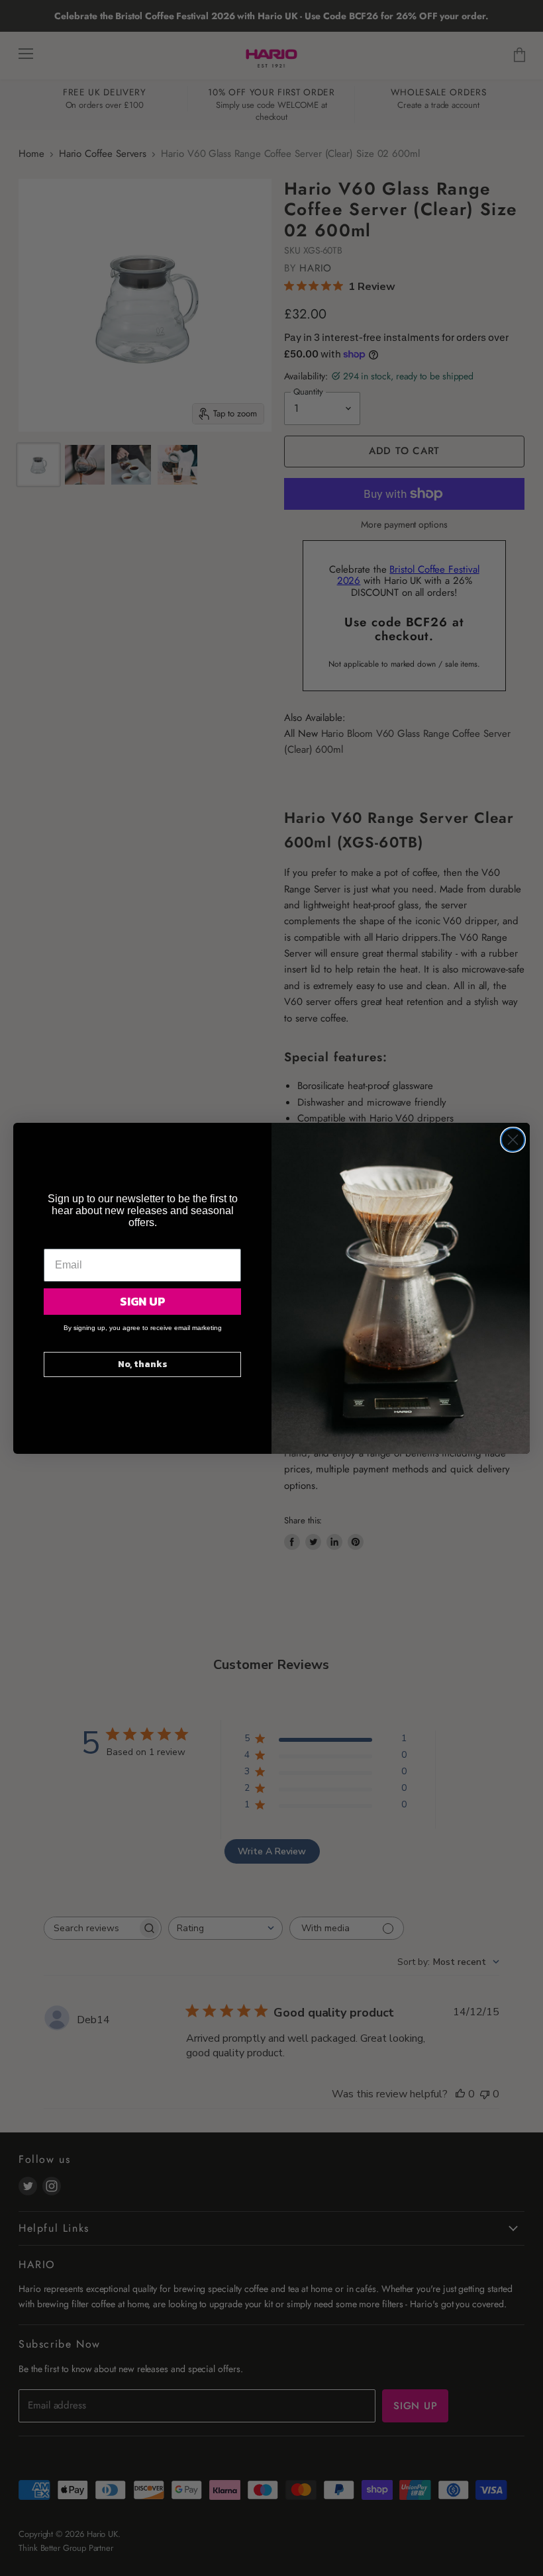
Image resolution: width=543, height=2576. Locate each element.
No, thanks (143, 1364)
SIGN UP (143, 1301)
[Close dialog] (513, 1140)
